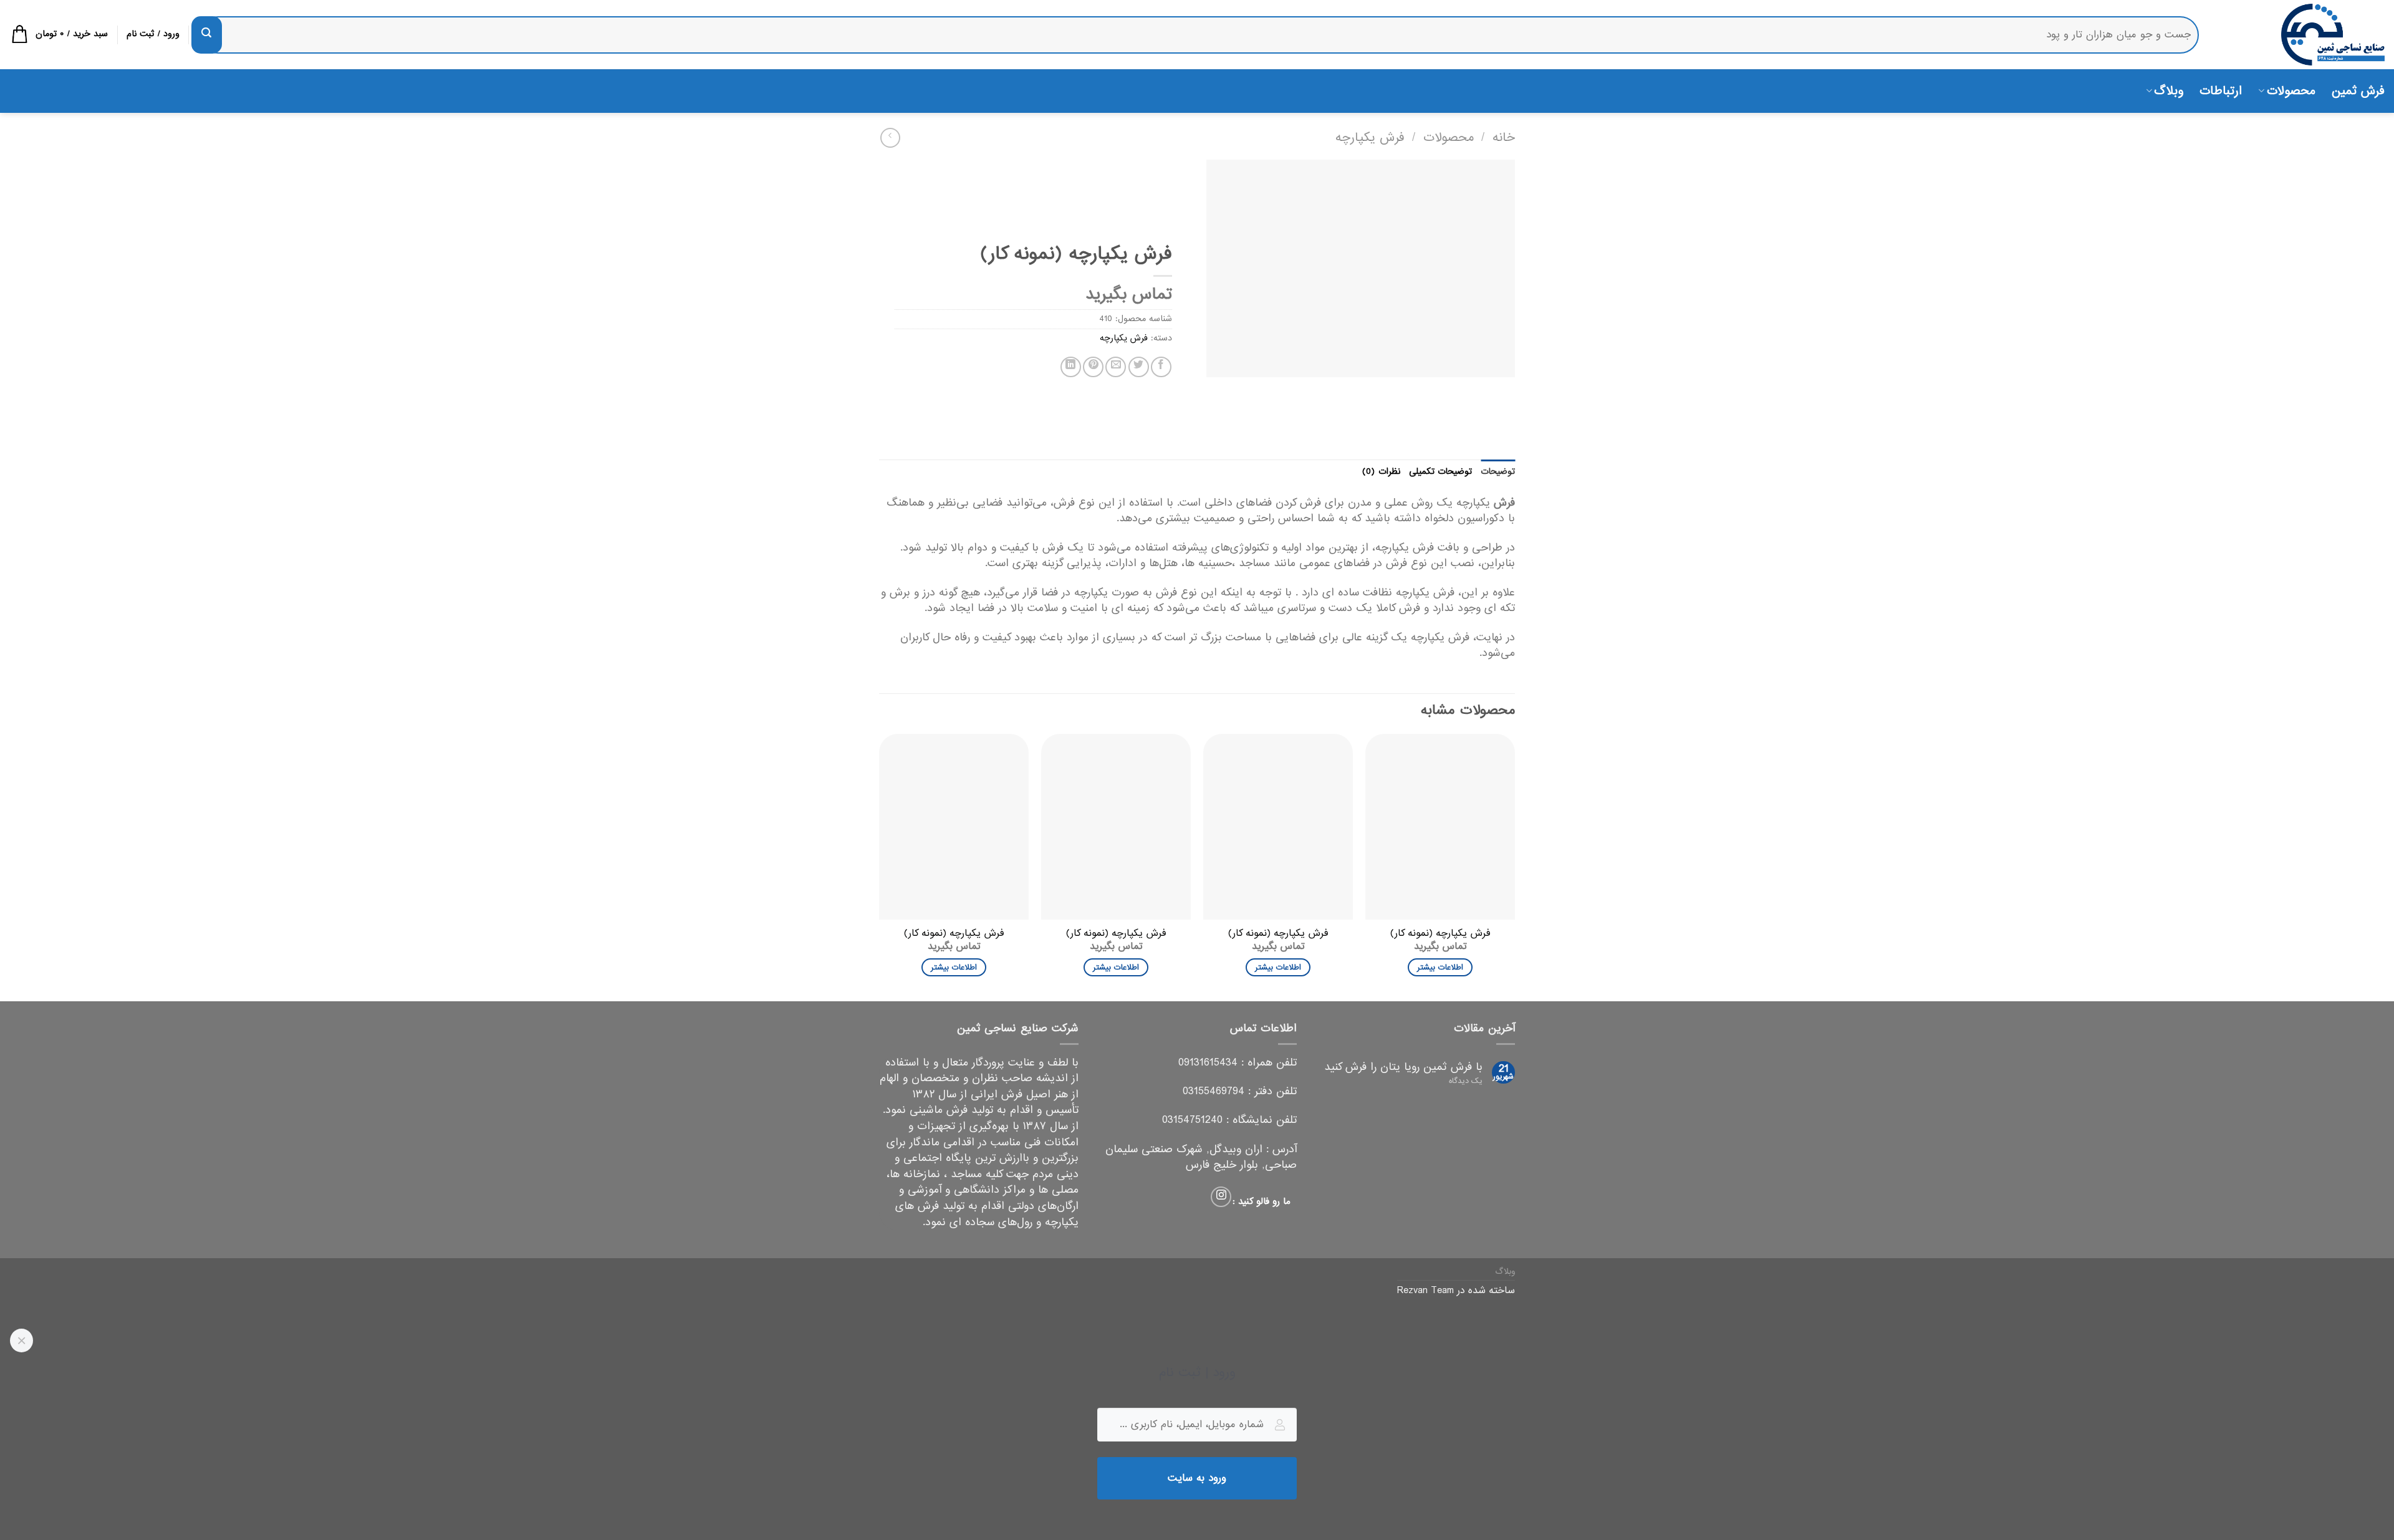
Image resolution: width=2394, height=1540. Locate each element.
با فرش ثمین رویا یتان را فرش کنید (1403, 1067)
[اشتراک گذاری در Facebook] (1161, 367)
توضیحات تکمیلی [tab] (1440, 472)
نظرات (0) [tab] (1381, 472)
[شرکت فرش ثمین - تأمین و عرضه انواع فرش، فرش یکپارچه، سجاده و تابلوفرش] (2301, 35)
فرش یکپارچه (1370, 137)
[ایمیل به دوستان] (1116, 367)
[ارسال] (206, 35)
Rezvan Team (1425, 1291)
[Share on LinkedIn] (1071, 367)
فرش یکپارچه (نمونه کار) (1440, 934)
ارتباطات (2221, 91)
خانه (1504, 137)
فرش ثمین (2358, 91)
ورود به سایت (1197, 1478)
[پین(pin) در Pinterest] (1093, 367)
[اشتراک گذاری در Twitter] (1139, 367)
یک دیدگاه (1466, 1081)
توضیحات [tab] (1498, 472)
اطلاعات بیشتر (1440, 967)
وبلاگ (2169, 91)
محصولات (2291, 91)
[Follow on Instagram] (1221, 1197)
